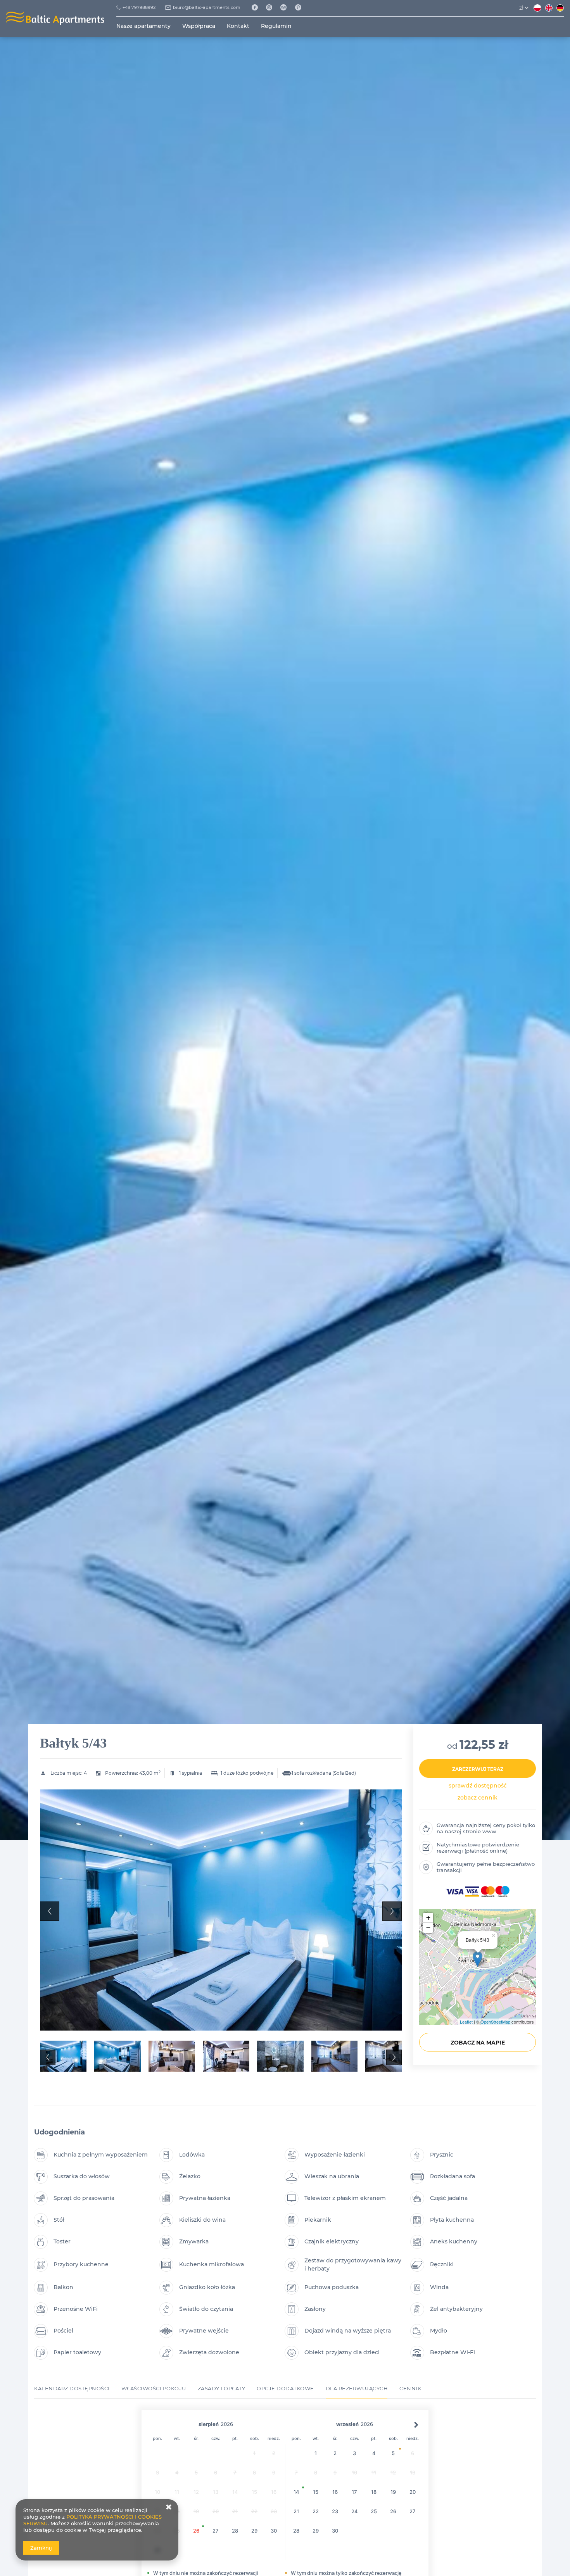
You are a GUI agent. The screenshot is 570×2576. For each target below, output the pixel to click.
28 (235, 2531)
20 (413, 2492)
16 (335, 2492)
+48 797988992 (139, 7)
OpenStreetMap (495, 2022)
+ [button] (428, 1918)
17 (354, 2492)
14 (296, 2492)
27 (216, 2531)
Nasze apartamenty (143, 26)
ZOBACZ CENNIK (478, 1798)
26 (196, 2531)
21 (296, 2511)
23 (335, 2511)
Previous (50, 1911)
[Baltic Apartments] (301, 8)
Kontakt (238, 26)
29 (254, 2531)
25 (374, 2511)
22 (316, 2511)
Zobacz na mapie (478, 2043)
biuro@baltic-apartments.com (207, 7)
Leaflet (466, 2022)
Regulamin (276, 26)
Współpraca (199, 26)
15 (316, 2492)
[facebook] (257, 8)
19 (393, 2492)
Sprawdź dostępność (478, 1786)
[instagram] (272, 8)
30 (274, 2531)
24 (355, 2511)
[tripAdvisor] (286, 8)
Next (392, 1911)
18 (374, 2492)
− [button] (428, 1928)
